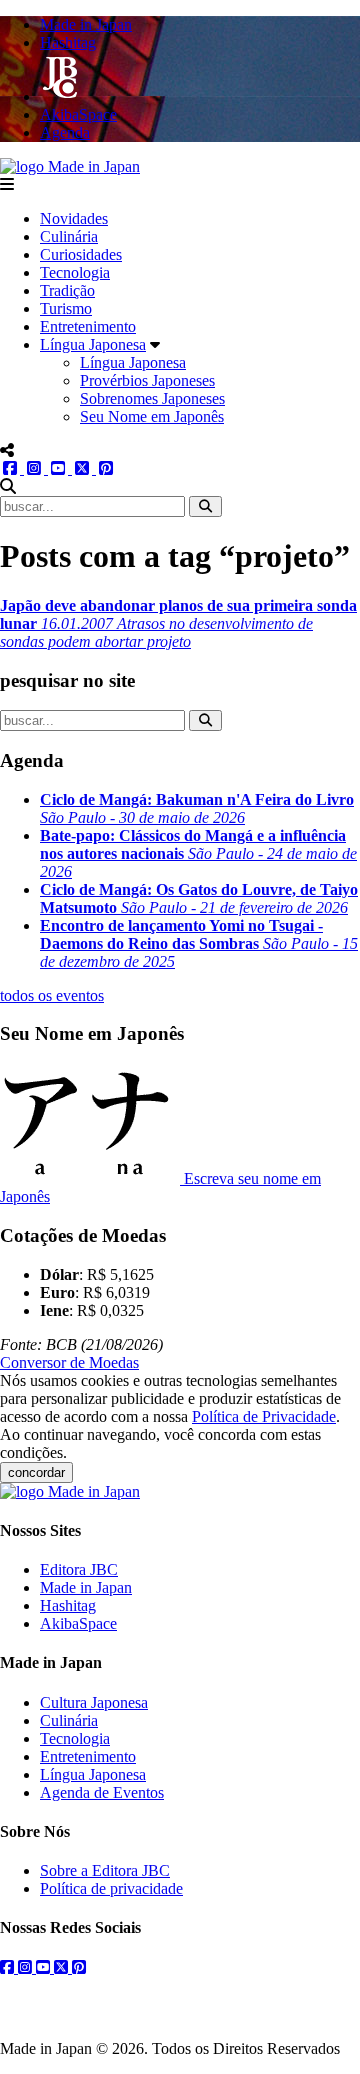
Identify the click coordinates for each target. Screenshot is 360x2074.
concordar (36, 1472)
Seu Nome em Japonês (152, 416)
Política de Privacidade (264, 1416)
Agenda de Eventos (102, 1792)
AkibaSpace (78, 1623)
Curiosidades (81, 254)
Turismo (66, 308)
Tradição (67, 290)
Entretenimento (88, 326)
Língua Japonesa (93, 344)
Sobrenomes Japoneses (152, 398)
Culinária (69, 236)
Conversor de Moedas (69, 1362)
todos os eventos (52, 995)
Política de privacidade (111, 1888)
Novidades (74, 218)
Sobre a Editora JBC (105, 1870)
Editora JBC (79, 1569)
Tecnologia (75, 272)
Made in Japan (86, 1587)
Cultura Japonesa (94, 1702)
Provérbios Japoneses (147, 380)
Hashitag (68, 1605)
